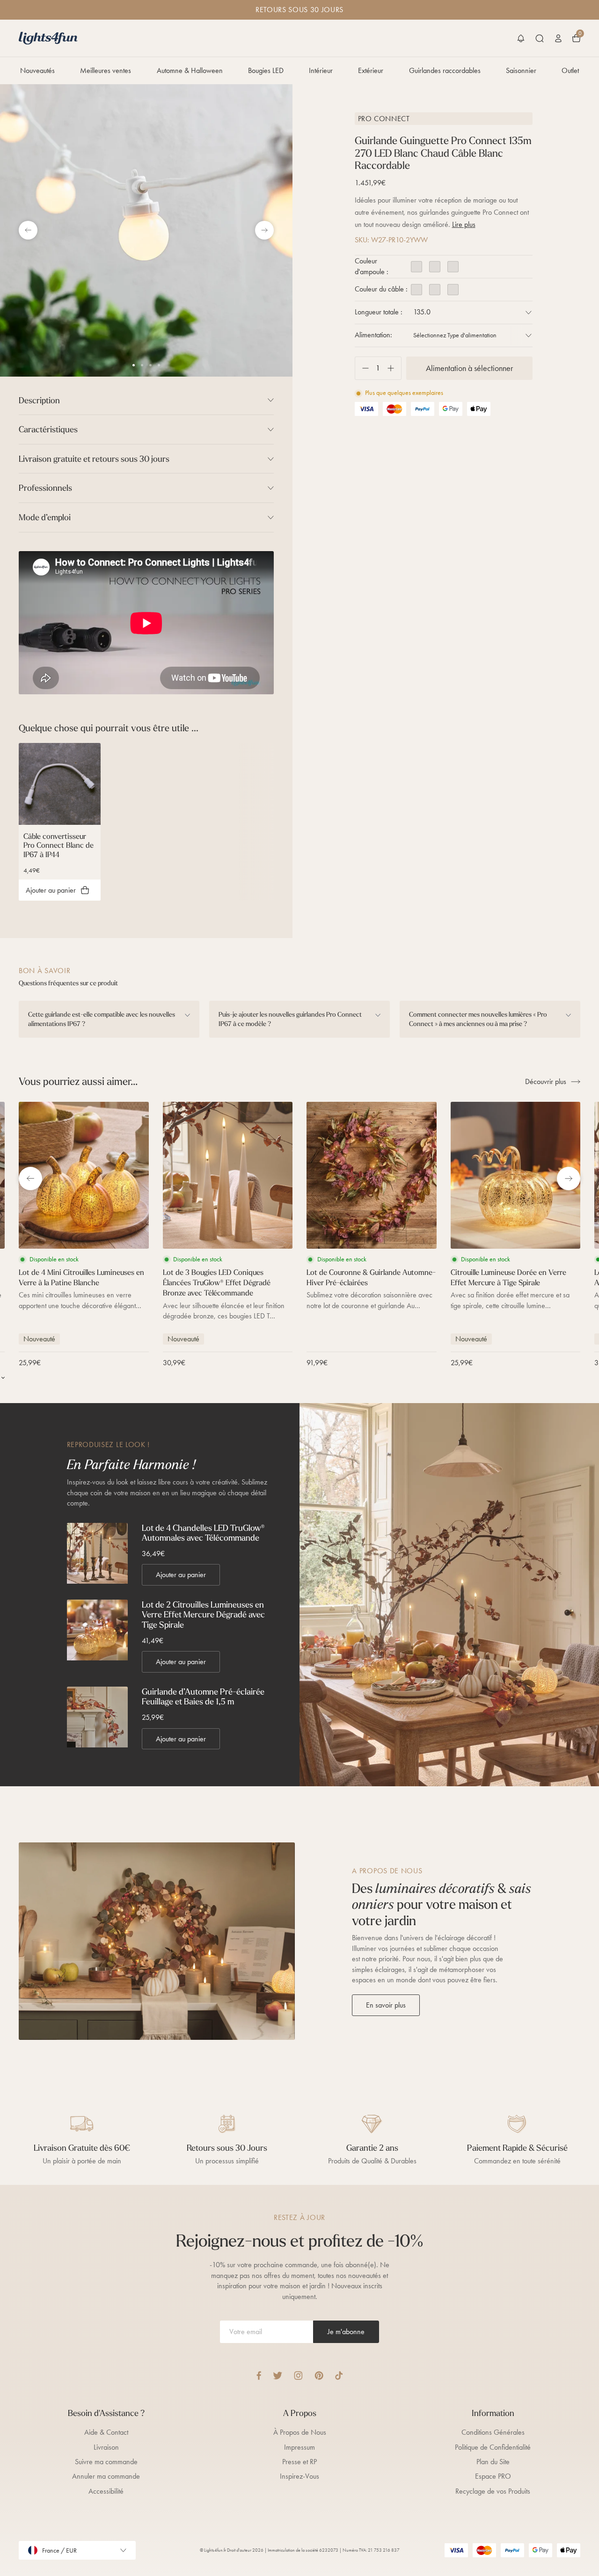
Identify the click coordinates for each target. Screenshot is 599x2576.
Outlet (570, 70)
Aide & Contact (106, 2432)
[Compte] (558, 38)
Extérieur (371, 70)
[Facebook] (259, 2376)
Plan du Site (493, 2462)
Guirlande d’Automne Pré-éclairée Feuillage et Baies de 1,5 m (203, 1697)
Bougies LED (266, 70)
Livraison (106, 2447)
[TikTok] (339, 2376)
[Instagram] (298, 2376)
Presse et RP (299, 2462)
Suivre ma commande (106, 2462)
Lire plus (464, 224)
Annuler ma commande (106, 2476)
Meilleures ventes (106, 70)
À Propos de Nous (300, 2432)
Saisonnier (521, 70)
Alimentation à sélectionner (469, 368)
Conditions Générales (493, 2432)
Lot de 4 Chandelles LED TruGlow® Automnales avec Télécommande (203, 1533)
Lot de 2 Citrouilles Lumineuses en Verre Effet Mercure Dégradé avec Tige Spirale (203, 1615)
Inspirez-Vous (299, 2476)
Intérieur (321, 70)
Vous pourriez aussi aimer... (78, 1081)
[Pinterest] (319, 2376)
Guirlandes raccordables (445, 70)
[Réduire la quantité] (362, 368)
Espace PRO (493, 2476)
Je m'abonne (346, 2332)
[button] (521, 38)
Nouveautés (37, 70)
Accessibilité (106, 2491)
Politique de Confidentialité (493, 2447)
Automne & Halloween (190, 70)
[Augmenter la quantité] (394, 368)
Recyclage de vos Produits (493, 2491)
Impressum (299, 2447)
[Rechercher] (540, 38)
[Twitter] (278, 2376)
